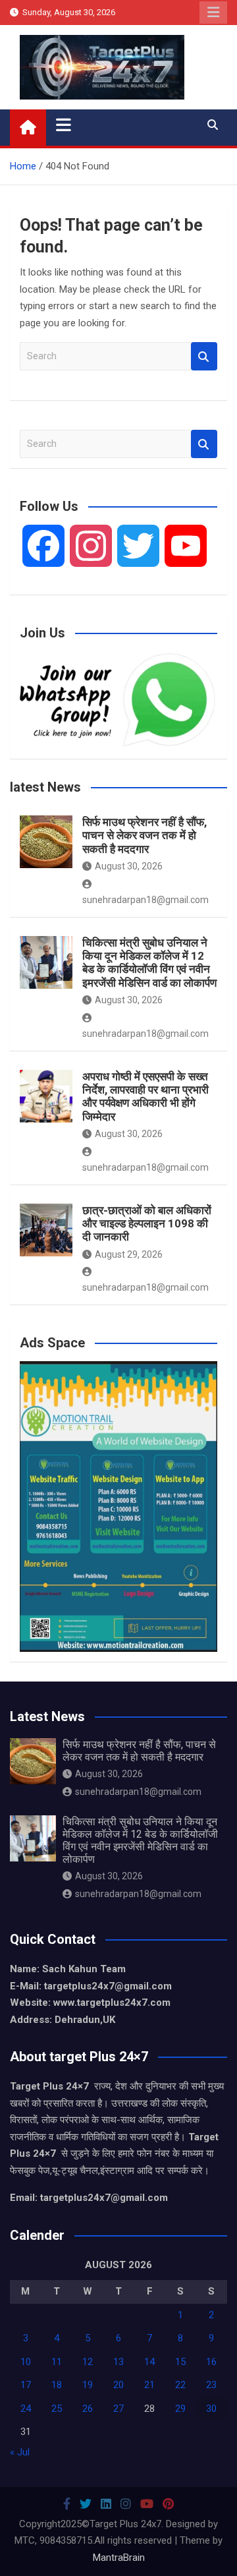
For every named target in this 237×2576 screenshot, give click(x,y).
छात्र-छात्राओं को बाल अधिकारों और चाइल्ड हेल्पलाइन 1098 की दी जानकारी (147, 1224)
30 (211, 2409)
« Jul (20, 2452)
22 (180, 2385)
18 (57, 2385)
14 (149, 2362)
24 (26, 2409)
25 (57, 2409)
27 (118, 2409)
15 (180, 2362)
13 (118, 2362)
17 (26, 2385)
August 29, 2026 (129, 1254)
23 (211, 2385)
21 (149, 2385)
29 (180, 2409)
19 (88, 2385)
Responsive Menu (213, 13)
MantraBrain (119, 2558)
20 (118, 2385)
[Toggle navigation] (64, 125)
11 (57, 2362)
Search (204, 356)
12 (88, 2362)
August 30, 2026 (129, 866)
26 (88, 2409)
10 (26, 2362)
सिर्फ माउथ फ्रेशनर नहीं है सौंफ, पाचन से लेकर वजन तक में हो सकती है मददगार (145, 835)
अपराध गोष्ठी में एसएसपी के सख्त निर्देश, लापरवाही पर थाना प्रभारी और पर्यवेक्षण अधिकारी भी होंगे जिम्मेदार (145, 1097)
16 (211, 2362)
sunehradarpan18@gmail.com (138, 1792)
